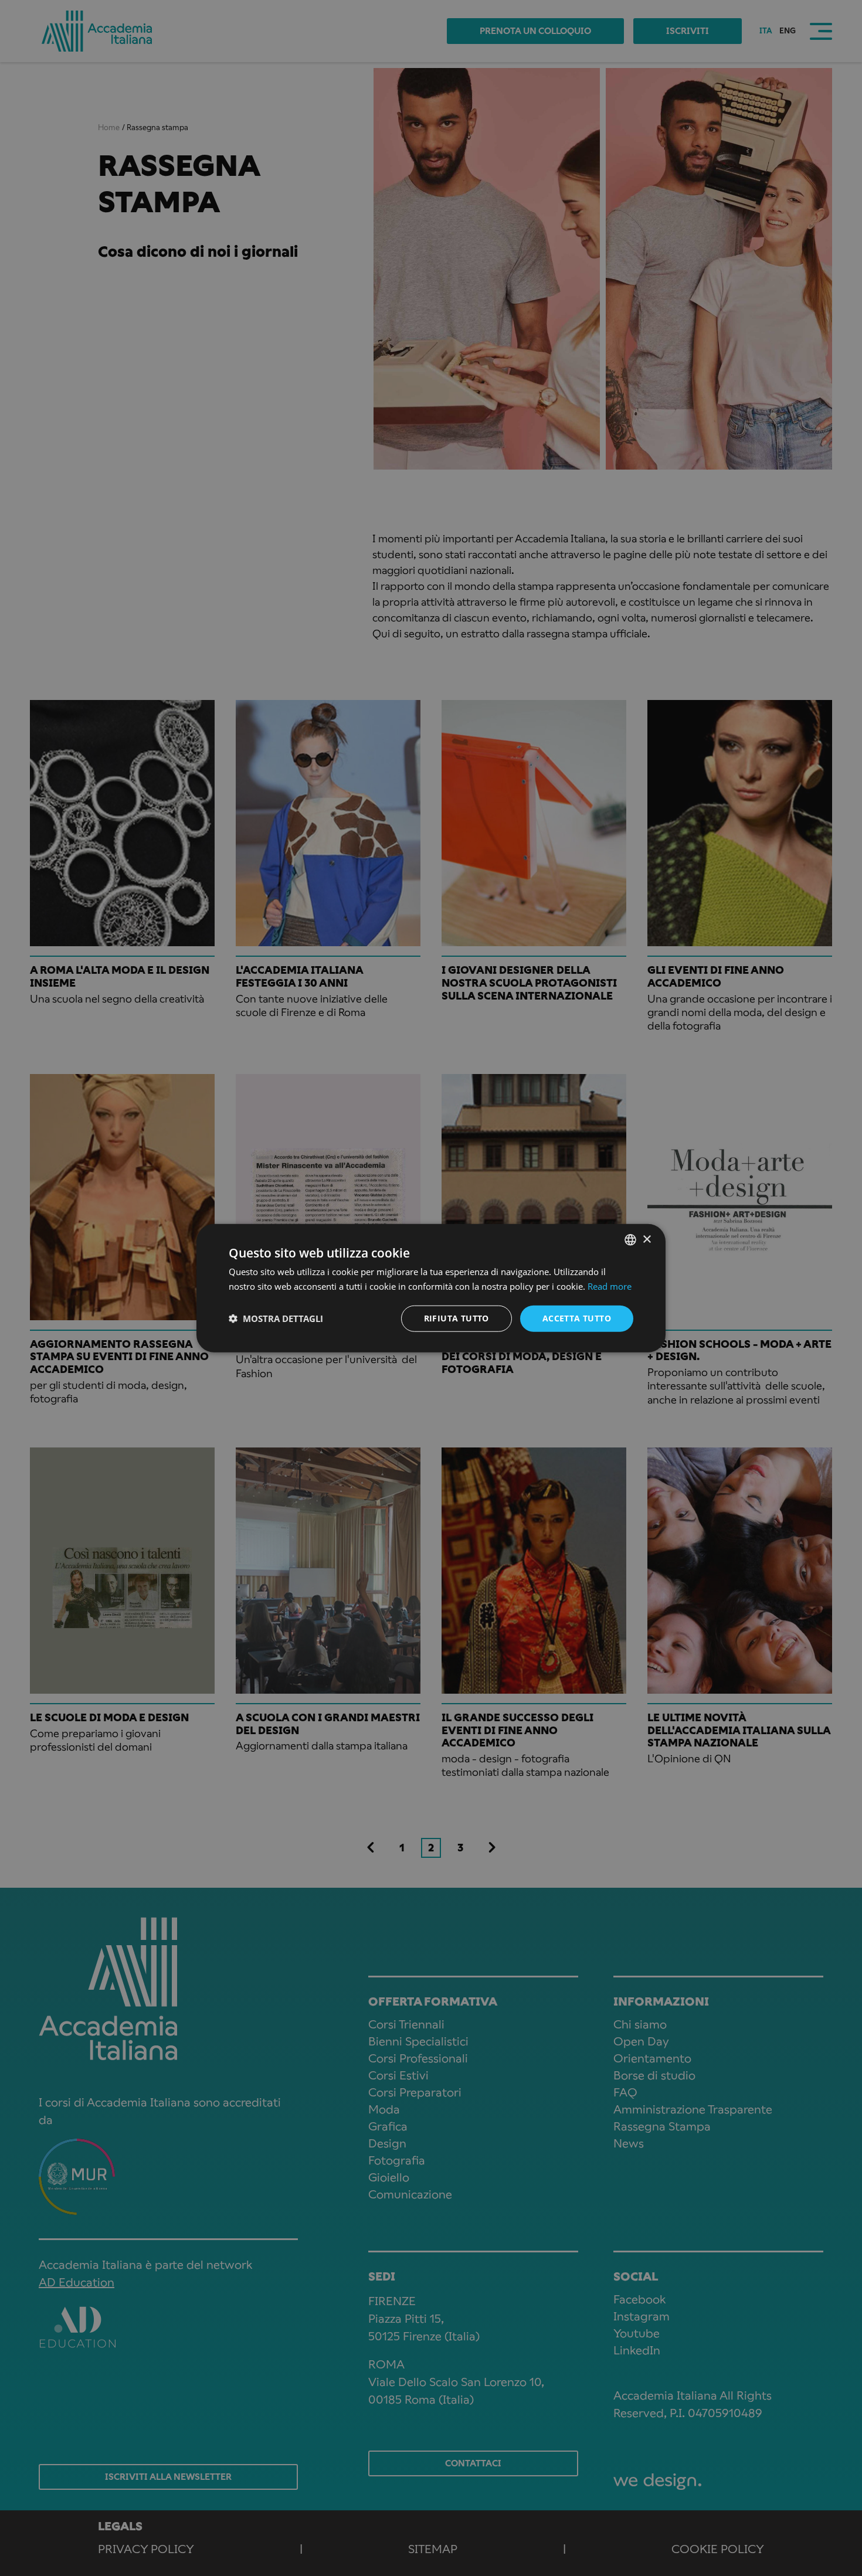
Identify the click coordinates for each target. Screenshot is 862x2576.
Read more (610, 1286)
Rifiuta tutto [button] (457, 1318)
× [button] (646, 1239)
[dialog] (431, 1288)
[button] (276, 1318)
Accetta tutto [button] (577, 1318)
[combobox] (630, 1240)
